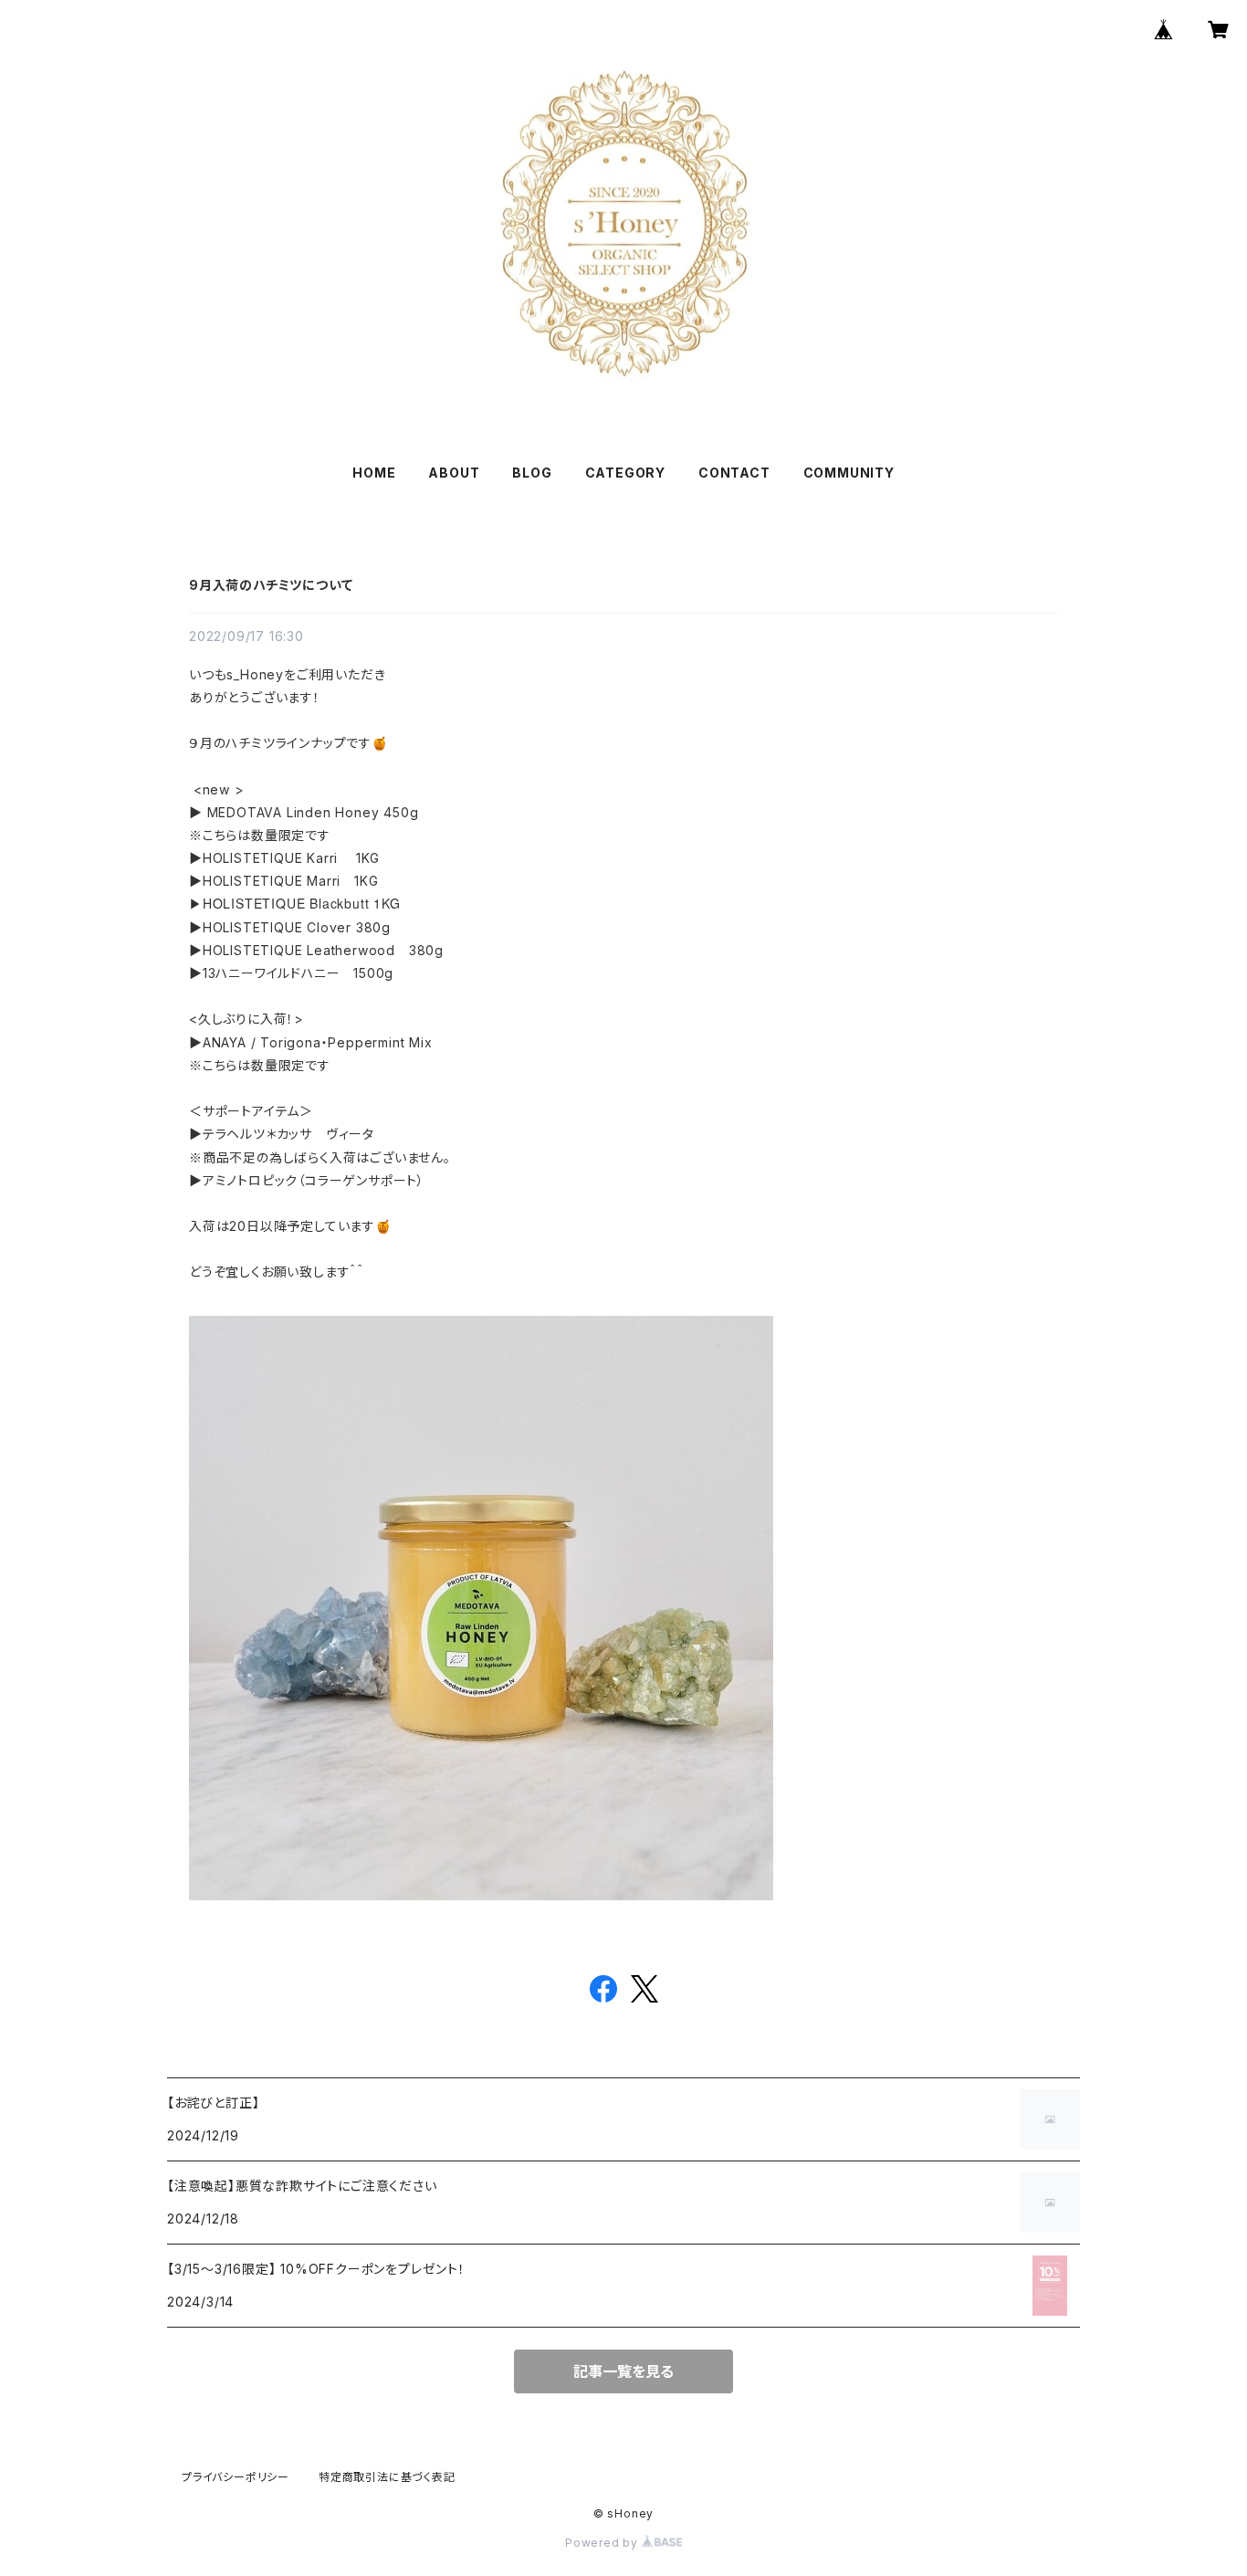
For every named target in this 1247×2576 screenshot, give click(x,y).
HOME (374, 473)
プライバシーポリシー (236, 2477)
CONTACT (734, 473)
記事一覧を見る (623, 2371)
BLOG (532, 473)
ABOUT (454, 473)
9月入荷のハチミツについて (271, 585)
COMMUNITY (849, 473)
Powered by (603, 2543)
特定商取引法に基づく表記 (387, 2477)
